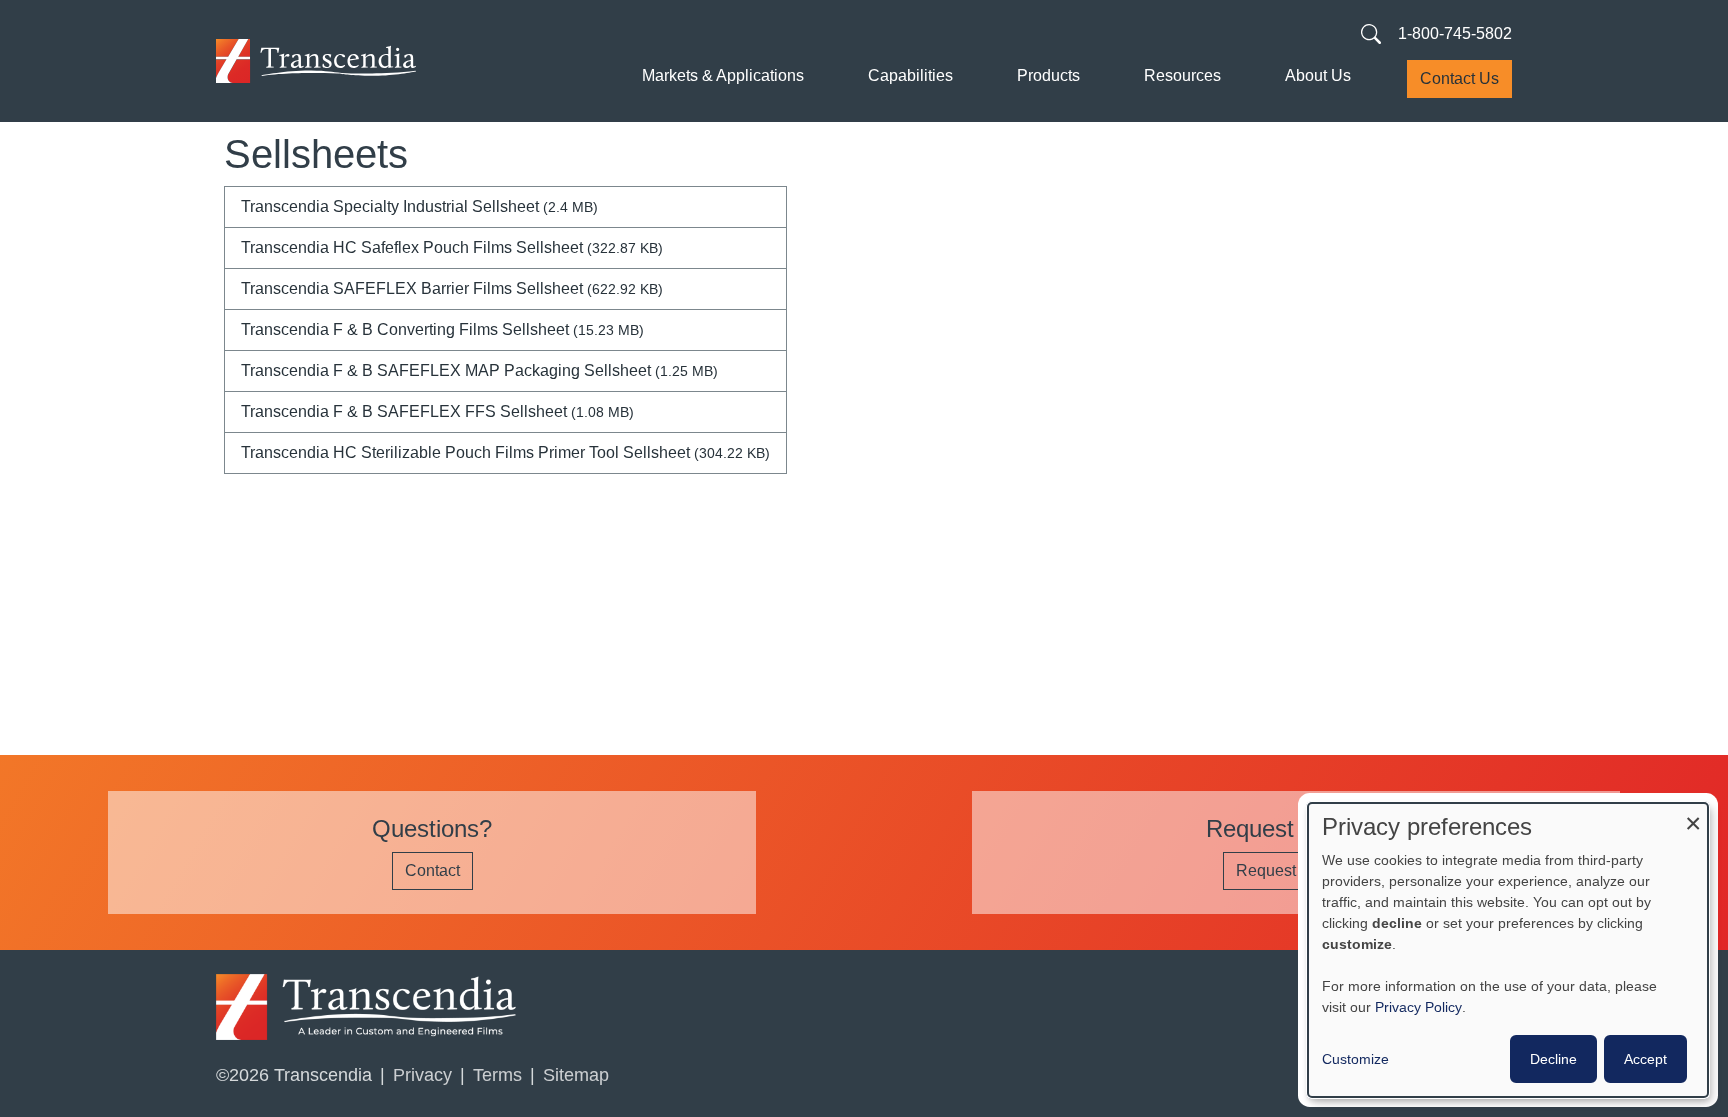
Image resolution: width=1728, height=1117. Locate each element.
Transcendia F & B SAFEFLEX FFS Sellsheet (437, 411)
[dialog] (1508, 950)
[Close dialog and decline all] (1693, 815)
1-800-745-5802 (1455, 33)
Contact (432, 870)
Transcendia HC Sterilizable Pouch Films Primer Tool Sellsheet (505, 452)
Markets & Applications (723, 75)
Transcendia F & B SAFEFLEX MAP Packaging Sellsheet (479, 370)
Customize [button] (1355, 1059)
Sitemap (576, 1075)
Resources (1182, 75)
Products (1048, 75)
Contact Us (1459, 78)
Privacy (422, 1075)
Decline (1553, 1059)
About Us (1318, 75)
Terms (497, 1075)
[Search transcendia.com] (1371, 33)
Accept (1645, 1059)
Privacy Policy (1418, 1007)
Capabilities (910, 75)
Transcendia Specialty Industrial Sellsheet (419, 206)
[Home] (316, 61)
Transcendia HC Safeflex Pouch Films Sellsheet (452, 247)
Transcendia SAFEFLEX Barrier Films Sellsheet (452, 288)
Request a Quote (1296, 870)
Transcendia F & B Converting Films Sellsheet (442, 329)
